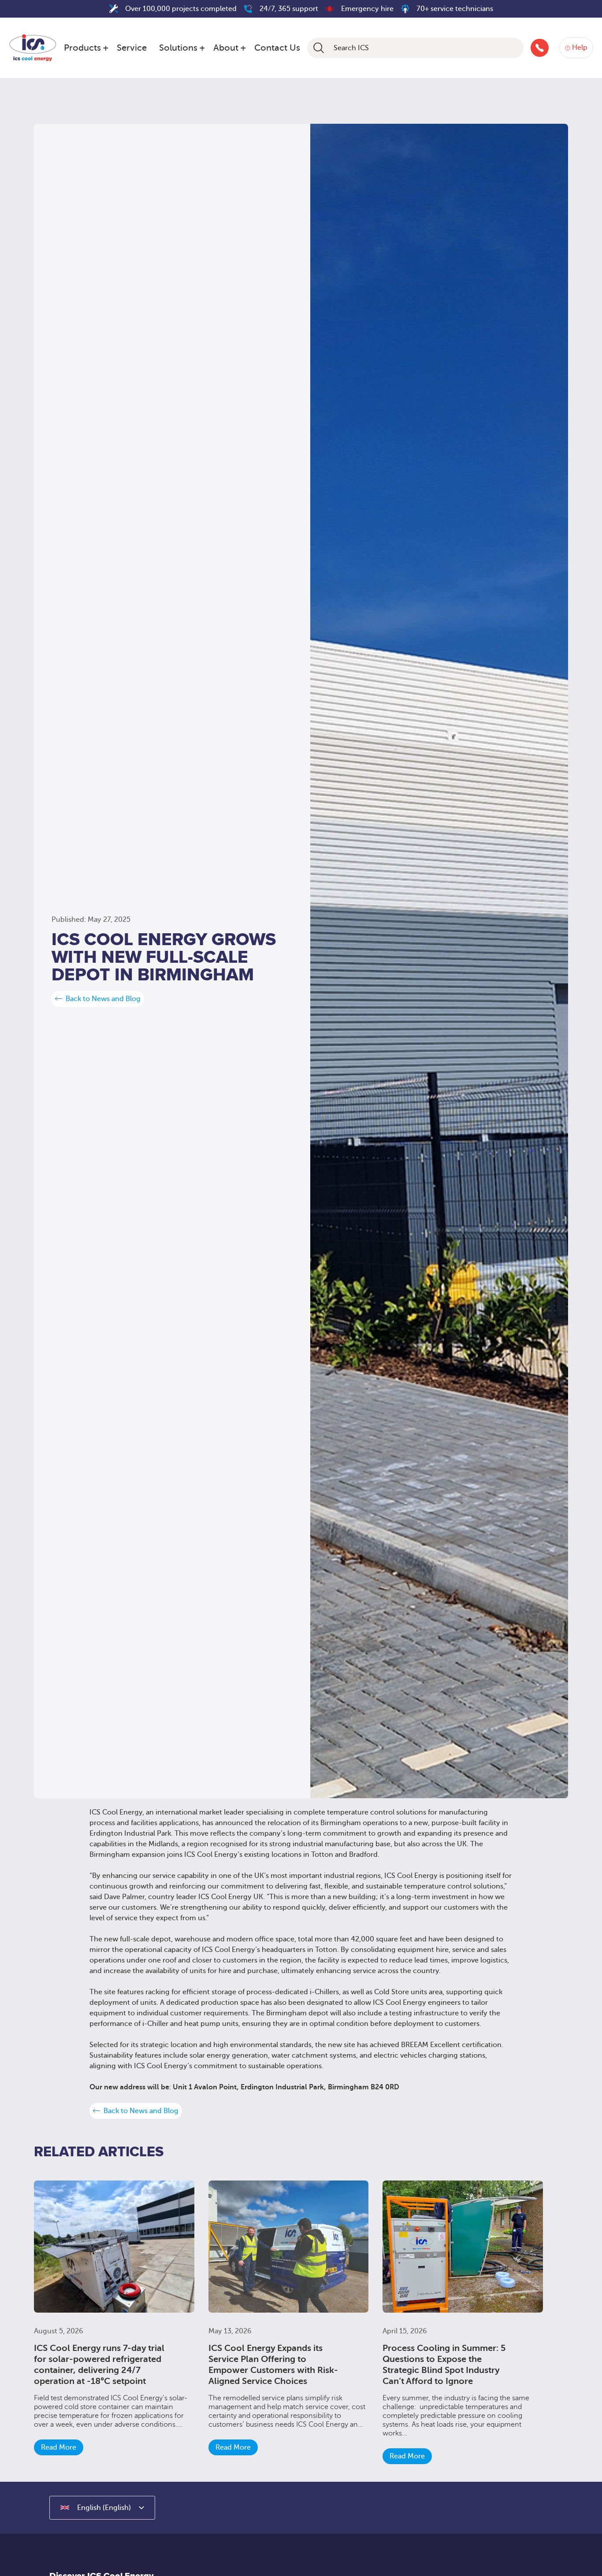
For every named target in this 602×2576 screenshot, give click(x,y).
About (226, 48)
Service (132, 48)
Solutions (178, 48)
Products (82, 48)
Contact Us (277, 48)
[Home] (33, 46)
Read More (59, 2447)
